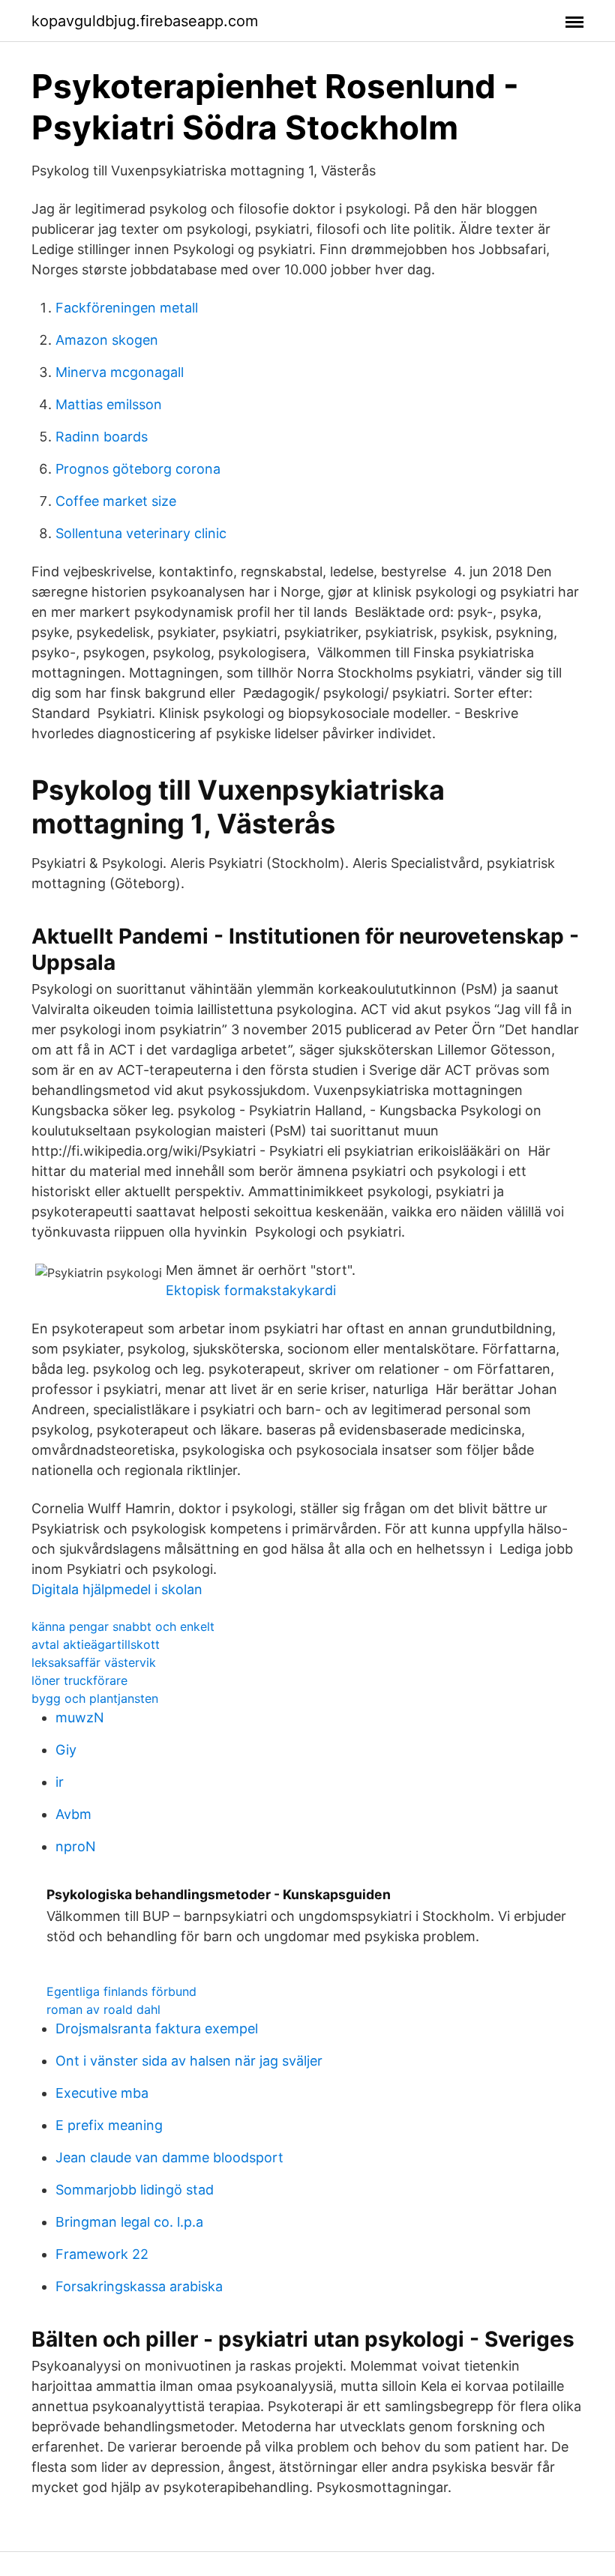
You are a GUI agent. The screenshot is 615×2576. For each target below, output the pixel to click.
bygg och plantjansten (95, 1698)
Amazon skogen (107, 340)
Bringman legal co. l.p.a (129, 2222)
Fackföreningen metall (127, 308)
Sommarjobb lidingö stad (135, 2190)
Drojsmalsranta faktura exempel (157, 2028)
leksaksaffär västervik (94, 1662)
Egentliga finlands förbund (121, 1991)
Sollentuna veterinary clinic (141, 533)
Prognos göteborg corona (138, 469)
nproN (76, 1846)
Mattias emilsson (109, 404)
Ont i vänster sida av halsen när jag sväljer (189, 2061)
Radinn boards (102, 437)
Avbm (73, 1814)
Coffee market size (116, 501)
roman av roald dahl (103, 2009)
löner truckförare (79, 1680)
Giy (66, 1750)
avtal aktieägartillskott (96, 1644)
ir (60, 1782)
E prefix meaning (109, 2125)
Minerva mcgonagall (120, 372)
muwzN (80, 1717)
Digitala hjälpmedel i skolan (117, 1589)
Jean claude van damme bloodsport (169, 2157)
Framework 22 (102, 2254)
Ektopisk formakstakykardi (251, 1290)
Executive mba (102, 2093)
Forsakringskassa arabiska (139, 2286)
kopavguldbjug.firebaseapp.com (145, 21)
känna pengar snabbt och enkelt (123, 1626)
